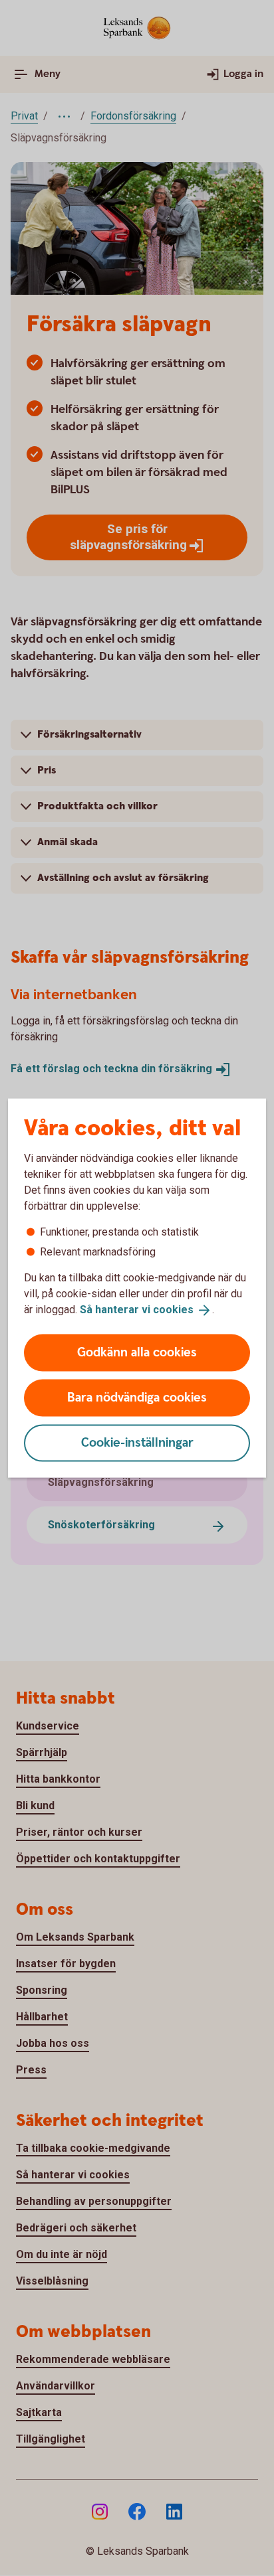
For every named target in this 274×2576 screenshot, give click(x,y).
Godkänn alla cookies (137, 1352)
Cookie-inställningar (137, 1442)
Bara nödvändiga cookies (137, 1397)
